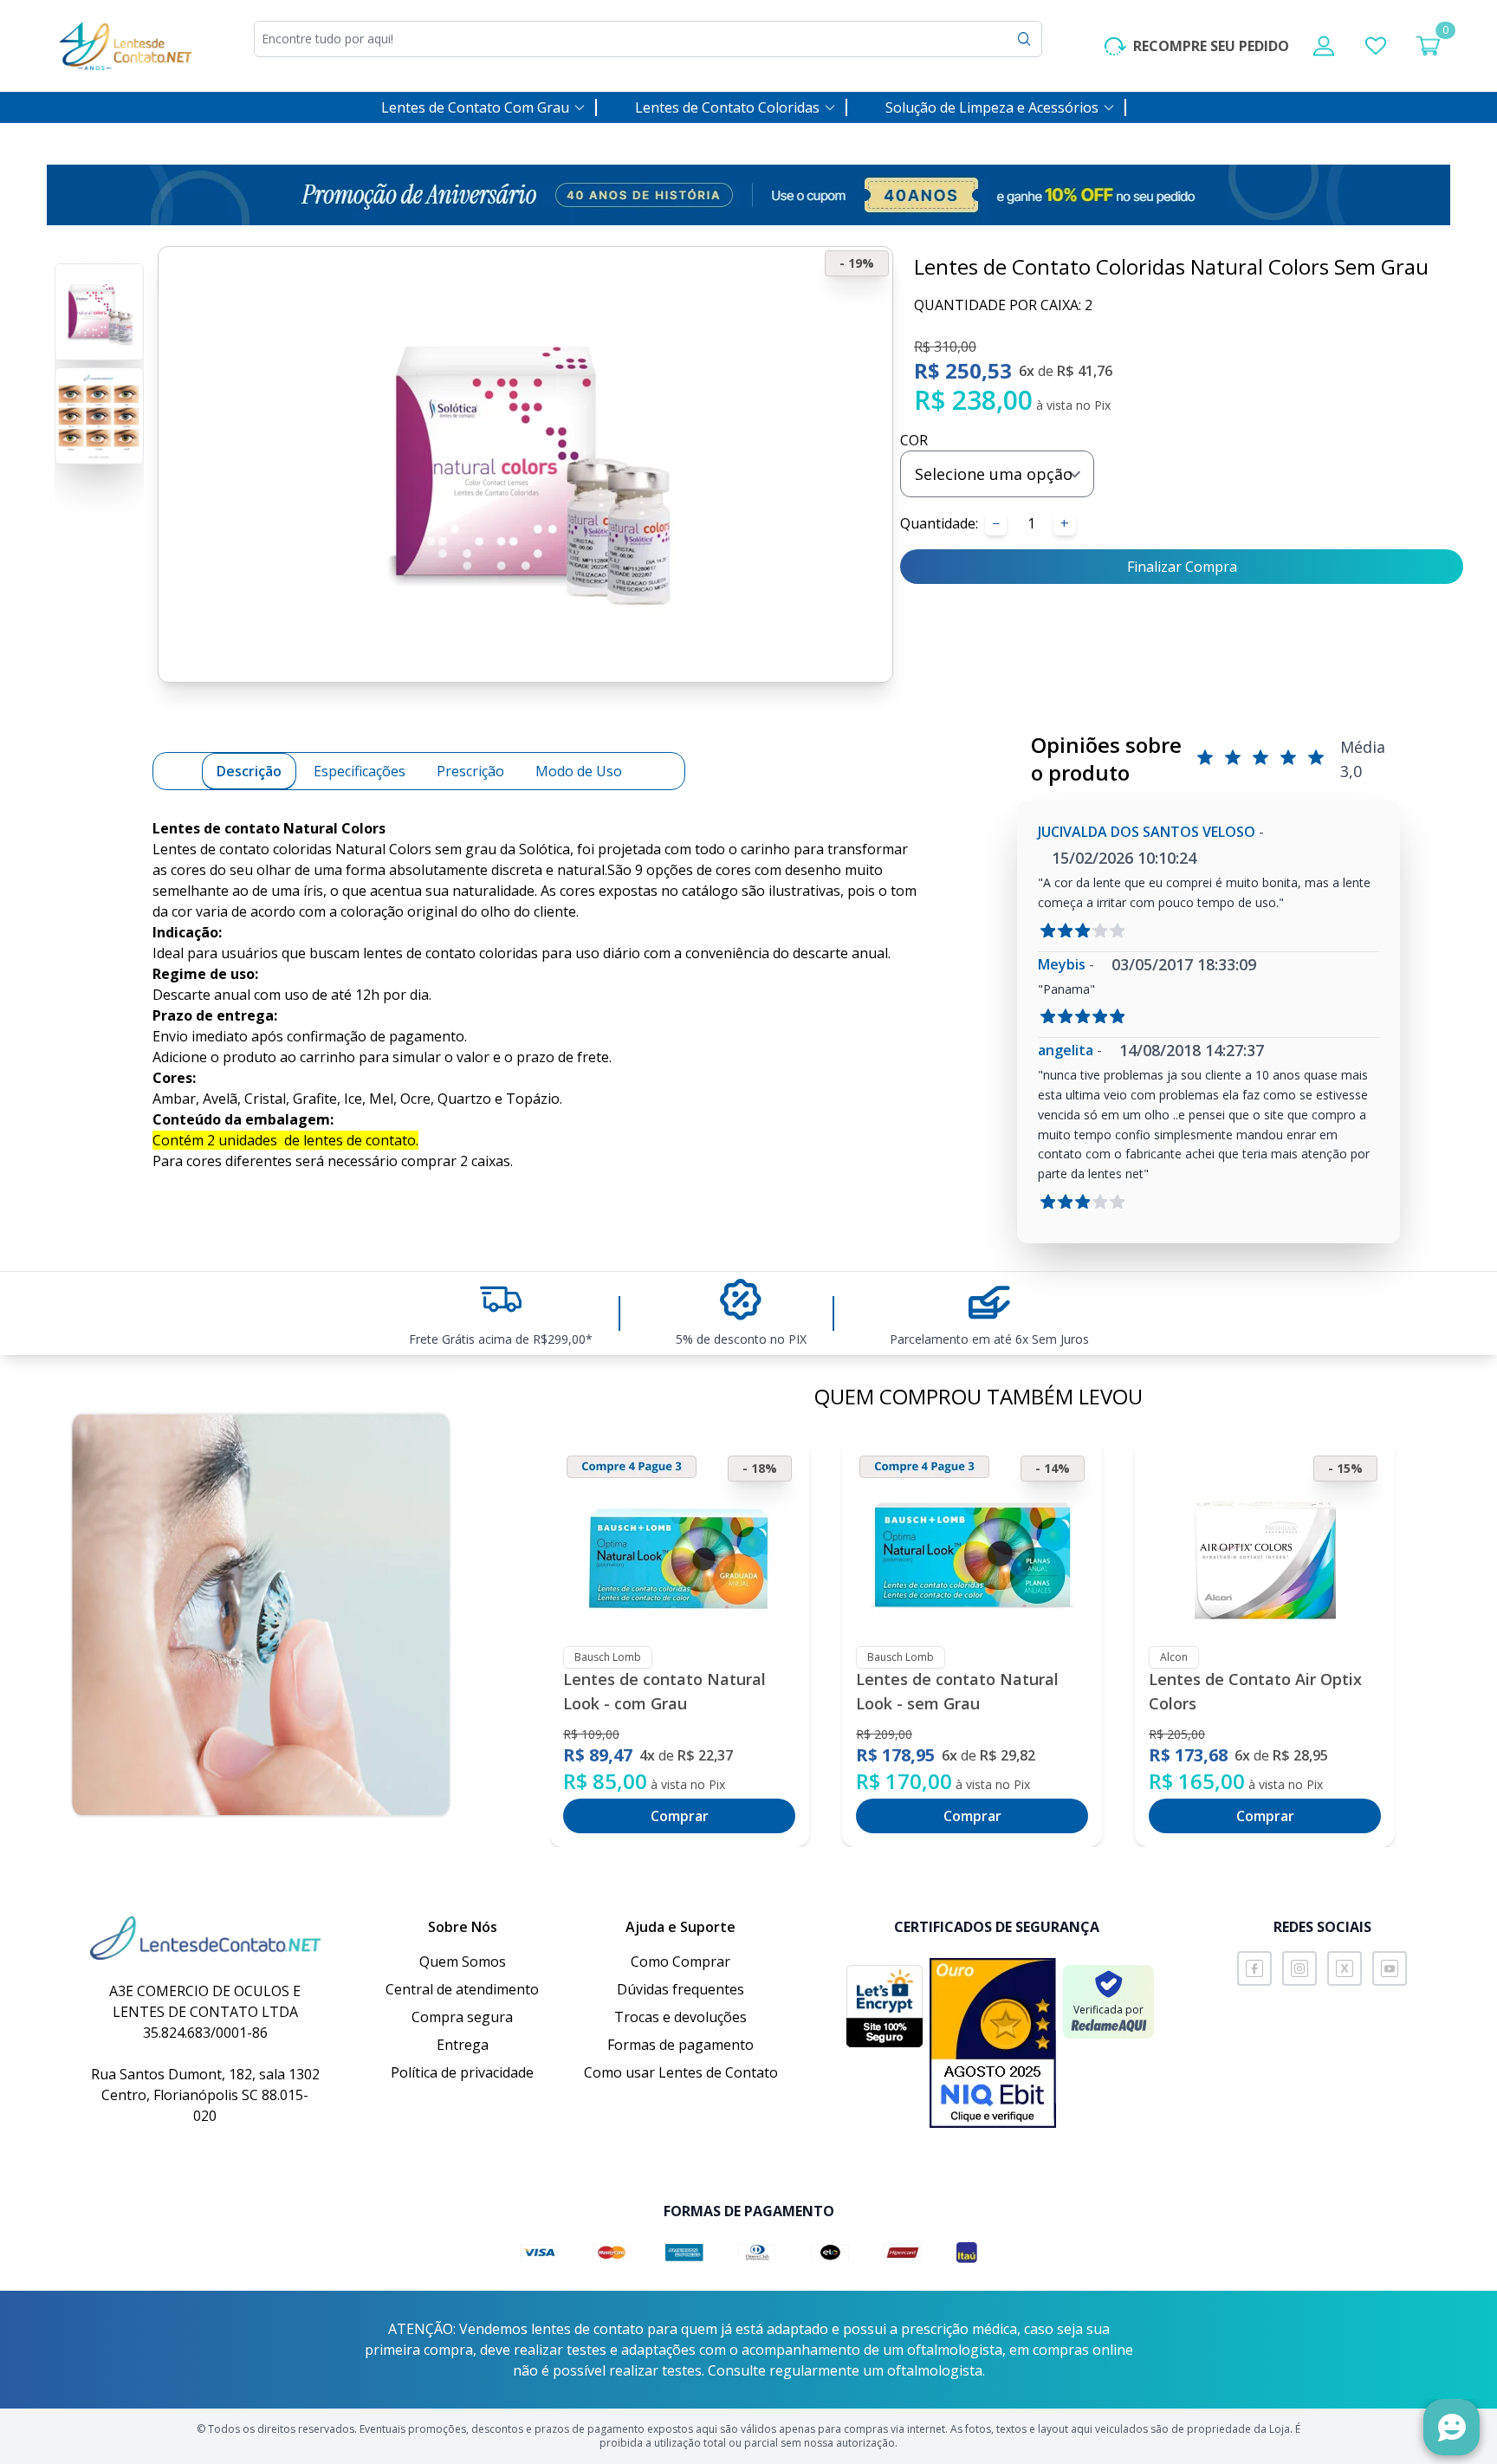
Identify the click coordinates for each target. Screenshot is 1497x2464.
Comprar (680, 1816)
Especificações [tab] (360, 771)
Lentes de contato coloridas (242, 849)
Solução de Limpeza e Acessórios (992, 107)
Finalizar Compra (1182, 567)
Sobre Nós (463, 1927)
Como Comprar (680, 1961)
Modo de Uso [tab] (579, 771)
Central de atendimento (462, 1989)
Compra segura (462, 2017)
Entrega (463, 2045)
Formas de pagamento (680, 2045)
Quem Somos (463, 1961)
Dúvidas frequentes (680, 1989)
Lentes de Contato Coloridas (727, 107)
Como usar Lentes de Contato (681, 2072)
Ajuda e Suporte (680, 1927)
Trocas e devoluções (680, 2017)
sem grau (466, 849)
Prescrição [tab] (470, 771)
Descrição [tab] (249, 771)
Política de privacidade (462, 2072)
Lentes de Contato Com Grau (475, 107)
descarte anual (840, 953)
